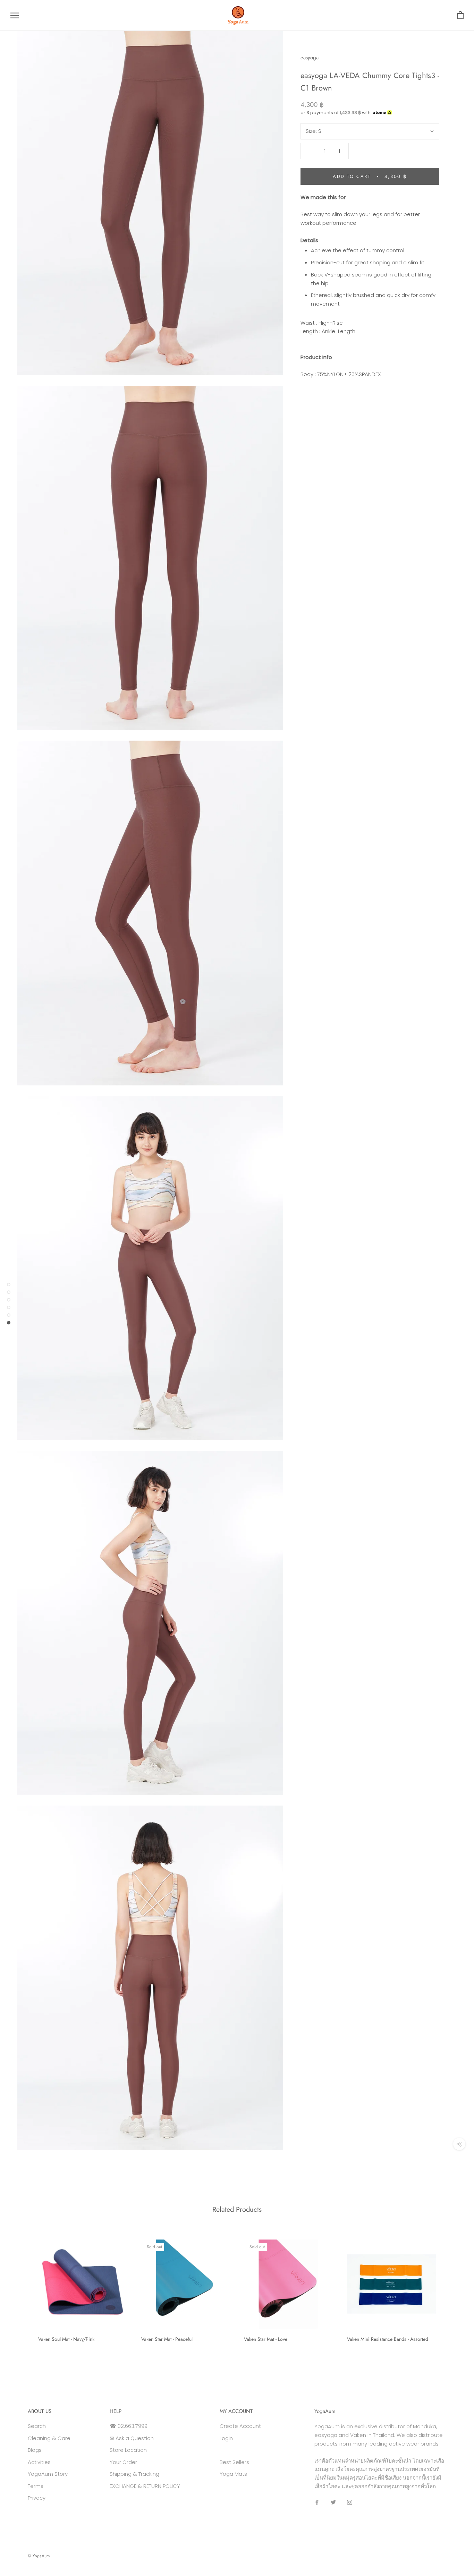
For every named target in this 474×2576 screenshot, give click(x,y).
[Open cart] (460, 15)
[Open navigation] (15, 15)
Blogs (35, 2450)
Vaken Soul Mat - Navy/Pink (66, 2339)
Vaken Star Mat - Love (266, 2339)
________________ (247, 2450)
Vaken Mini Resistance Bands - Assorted (388, 2339)
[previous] (22, 2288)
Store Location (128, 2450)
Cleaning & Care (49, 2438)
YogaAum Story (48, 2474)
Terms (36, 2486)
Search (37, 2426)
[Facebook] (317, 2502)
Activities (39, 2462)
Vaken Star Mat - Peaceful (167, 2339)
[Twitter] (333, 2502)
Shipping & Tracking (134, 2474)
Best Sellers (234, 2462)
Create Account (240, 2426)
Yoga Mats (233, 2474)
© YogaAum (39, 2556)
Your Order (123, 2462)
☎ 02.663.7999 (129, 2426)
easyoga (310, 58)
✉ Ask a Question (132, 2438)
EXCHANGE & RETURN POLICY (145, 2486)
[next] (452, 2288)
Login (226, 2438)
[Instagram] (350, 2502)
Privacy (37, 2498)
